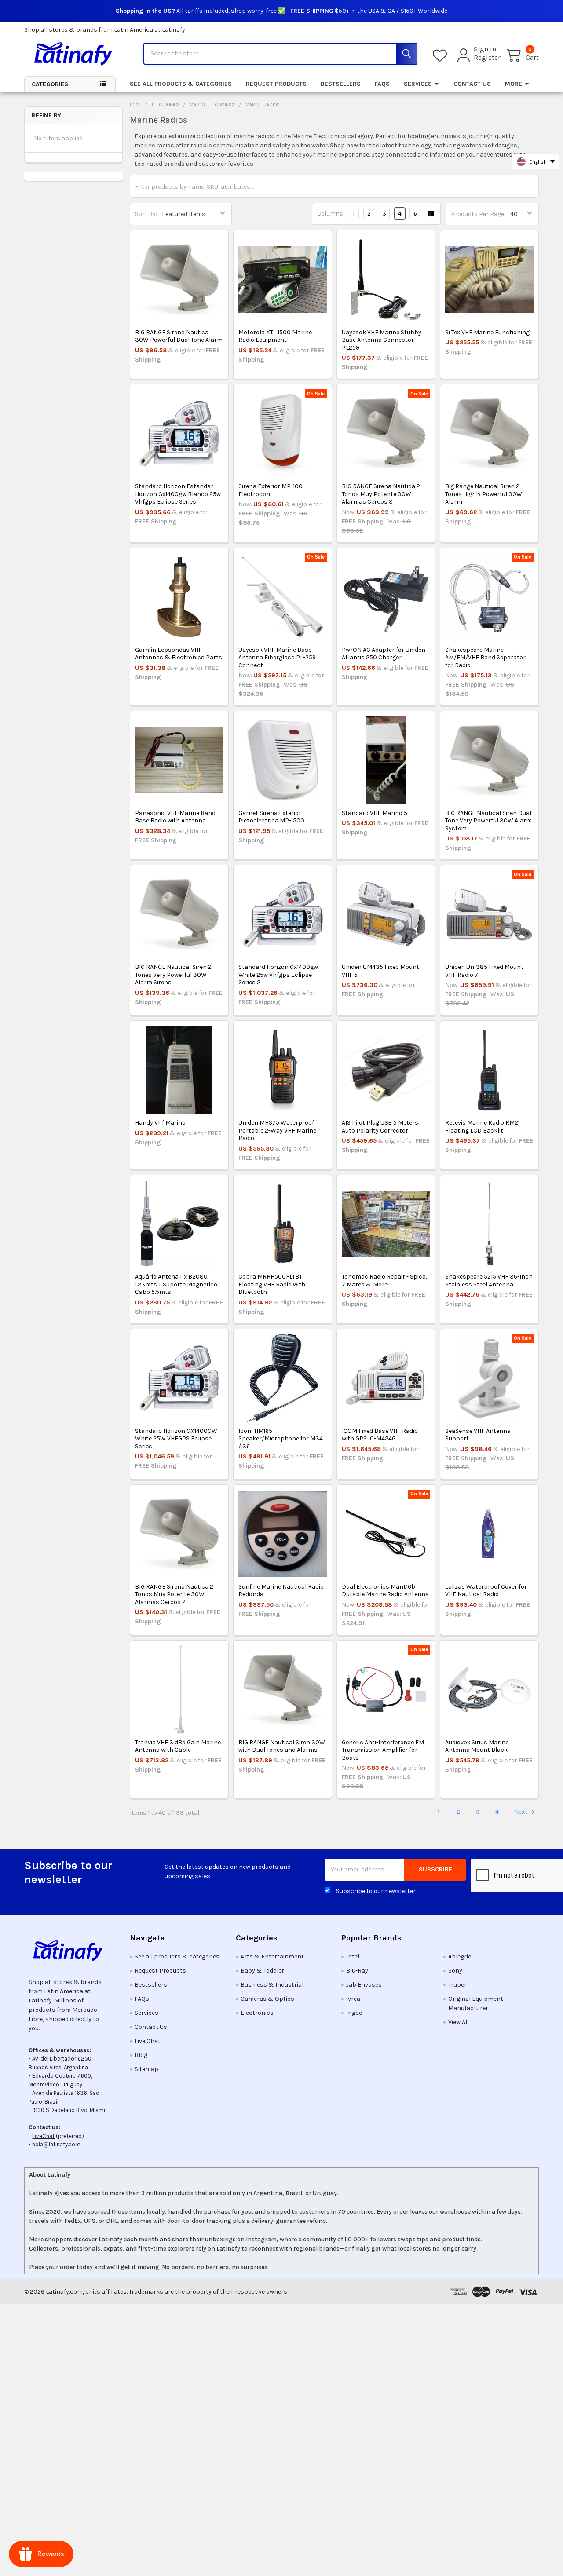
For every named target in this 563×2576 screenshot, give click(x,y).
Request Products (276, 84)
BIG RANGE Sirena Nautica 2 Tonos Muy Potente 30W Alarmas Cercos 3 (381, 494)
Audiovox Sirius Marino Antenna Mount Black (477, 1746)
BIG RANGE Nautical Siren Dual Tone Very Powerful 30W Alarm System (488, 821)
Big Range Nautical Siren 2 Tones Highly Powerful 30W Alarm (484, 494)
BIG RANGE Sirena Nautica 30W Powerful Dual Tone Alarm (179, 336)
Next (521, 1812)
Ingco (354, 2013)
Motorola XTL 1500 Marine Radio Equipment (275, 336)
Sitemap (146, 2069)
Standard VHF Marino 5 (375, 813)
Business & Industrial (272, 1985)
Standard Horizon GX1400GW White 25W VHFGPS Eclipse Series (176, 1439)
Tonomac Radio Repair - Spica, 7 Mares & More (384, 1281)
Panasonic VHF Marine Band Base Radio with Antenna (175, 817)
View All (459, 2022)
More (514, 84)
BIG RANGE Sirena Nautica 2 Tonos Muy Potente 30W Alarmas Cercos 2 (174, 1594)
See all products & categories (181, 84)
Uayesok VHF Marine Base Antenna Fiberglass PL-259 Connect (277, 658)
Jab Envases (364, 1985)
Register (487, 58)
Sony (455, 1971)
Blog (141, 2055)
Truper (457, 1985)
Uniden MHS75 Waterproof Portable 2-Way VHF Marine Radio (277, 1130)
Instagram (261, 2239)
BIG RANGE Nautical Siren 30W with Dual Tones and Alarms (282, 1746)
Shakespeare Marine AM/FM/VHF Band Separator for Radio (485, 658)
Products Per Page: (478, 214)
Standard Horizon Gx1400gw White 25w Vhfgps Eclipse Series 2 (278, 975)
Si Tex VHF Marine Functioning (487, 332)
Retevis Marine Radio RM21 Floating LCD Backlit (483, 1127)
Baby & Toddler (262, 1971)
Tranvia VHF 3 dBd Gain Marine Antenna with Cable (178, 1746)
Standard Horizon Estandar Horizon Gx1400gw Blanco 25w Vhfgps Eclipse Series (178, 494)
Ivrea (353, 1999)
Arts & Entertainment (272, 1957)
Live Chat (148, 2041)
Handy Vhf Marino (160, 1123)
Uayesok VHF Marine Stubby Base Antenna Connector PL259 (382, 340)
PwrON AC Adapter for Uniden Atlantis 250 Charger (384, 654)
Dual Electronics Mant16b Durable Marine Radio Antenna (385, 1591)
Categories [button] (50, 84)
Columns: (331, 214)
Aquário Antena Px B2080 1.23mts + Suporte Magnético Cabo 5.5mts (176, 1284)
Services (418, 84)
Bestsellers (341, 84)
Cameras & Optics (267, 1999)
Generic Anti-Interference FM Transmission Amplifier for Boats (383, 1750)
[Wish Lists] (442, 56)
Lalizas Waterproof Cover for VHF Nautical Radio (486, 1591)
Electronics (257, 2013)
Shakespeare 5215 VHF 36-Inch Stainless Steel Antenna (489, 1281)
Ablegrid (460, 1957)
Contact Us (472, 84)
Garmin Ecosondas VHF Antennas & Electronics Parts (179, 654)
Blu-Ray (357, 1971)
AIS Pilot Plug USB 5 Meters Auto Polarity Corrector (380, 1127)
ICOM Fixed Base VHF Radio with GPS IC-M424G (380, 1435)
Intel (353, 1957)
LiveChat (43, 2136)
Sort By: (146, 214)
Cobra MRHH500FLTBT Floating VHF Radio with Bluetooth (272, 1284)
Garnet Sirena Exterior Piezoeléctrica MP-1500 (271, 817)
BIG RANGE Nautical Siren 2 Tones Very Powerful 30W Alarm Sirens (173, 975)
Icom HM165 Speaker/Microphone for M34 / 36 (281, 1439)
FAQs (382, 84)
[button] (70, 1951)
